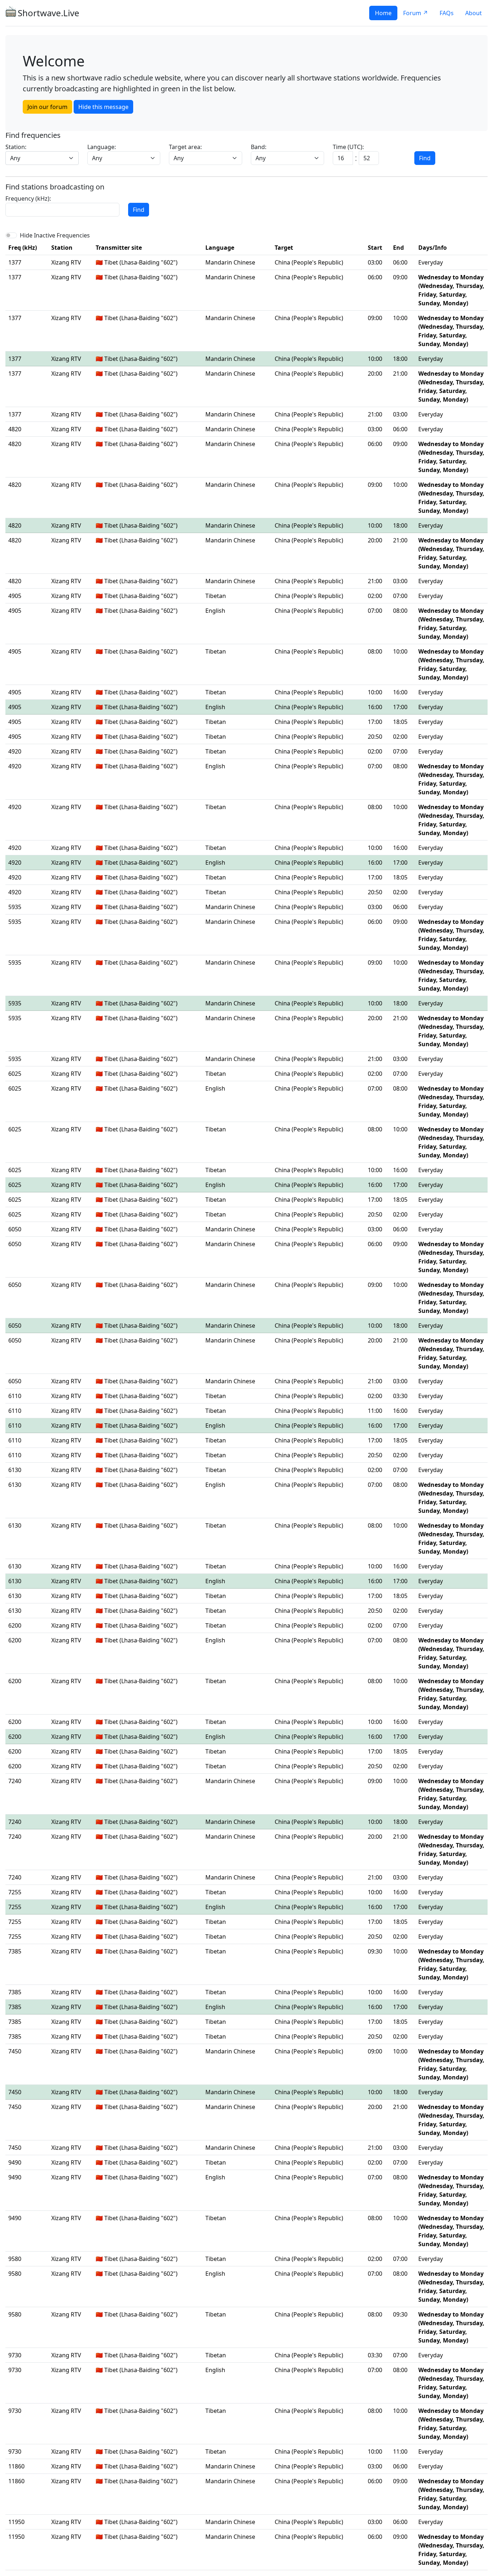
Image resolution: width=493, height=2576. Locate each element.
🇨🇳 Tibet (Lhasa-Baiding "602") (137, 262)
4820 (15, 429)
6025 (15, 1074)
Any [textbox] (15, 158)
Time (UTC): (348, 147)
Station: (16, 147)
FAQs (447, 13)
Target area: (185, 147)
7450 (15, 2051)
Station (62, 248)
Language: (102, 147)
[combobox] (42, 158)
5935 (15, 907)
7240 (15, 1781)
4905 (15, 596)
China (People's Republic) (309, 262)
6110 (15, 1396)
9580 (15, 2259)
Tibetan (216, 596)
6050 (15, 1229)
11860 (16, 2466)
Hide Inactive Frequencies (55, 235)
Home (383, 13)
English (215, 611)
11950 (16, 2522)
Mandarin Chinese (230, 262)
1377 (15, 262)
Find (425, 158)
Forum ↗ (416, 13)
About (474, 13)
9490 (15, 2162)
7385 (15, 1951)
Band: (259, 147)
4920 (15, 751)
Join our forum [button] (47, 107)
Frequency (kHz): (28, 198)
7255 (15, 1892)
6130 (15, 1470)
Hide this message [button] (103, 107)
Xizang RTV (66, 262)
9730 (15, 2355)
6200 (15, 1625)
